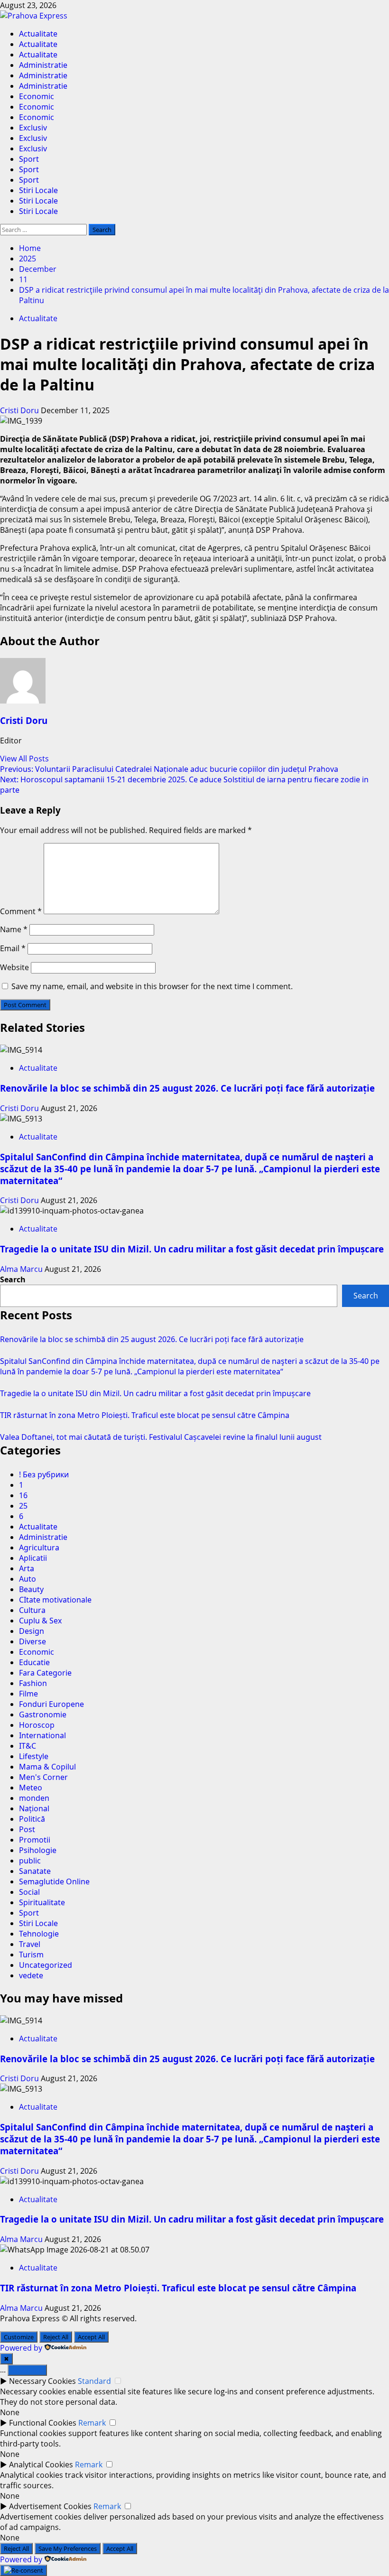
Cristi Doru (20, 410)
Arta (27, 1568)
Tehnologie (39, 1934)
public (30, 1861)
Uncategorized (46, 1965)
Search (13, 1279)
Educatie (34, 1662)
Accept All (91, 2337)
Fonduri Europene (51, 1704)
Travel (30, 1944)
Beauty (31, 1589)
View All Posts (24, 759)
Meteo (31, 1788)
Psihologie (38, 1850)
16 (23, 1495)
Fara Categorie (45, 1673)
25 (23, 1506)
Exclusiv (33, 128)
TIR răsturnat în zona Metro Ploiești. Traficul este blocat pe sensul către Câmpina (145, 1415)
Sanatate (35, 1871)
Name (14, 929)
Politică (32, 1819)
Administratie (43, 65)
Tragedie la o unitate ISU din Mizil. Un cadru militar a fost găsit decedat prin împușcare (192, 1249)
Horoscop (37, 1725)
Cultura (32, 1610)
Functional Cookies (43, 2423)
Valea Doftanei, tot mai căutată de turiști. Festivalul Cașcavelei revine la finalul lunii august (161, 1437)
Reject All (56, 2337)
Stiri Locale (38, 190)
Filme (28, 1694)
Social (29, 1892)
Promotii (35, 1840)
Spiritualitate (42, 1902)
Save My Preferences (68, 2548)
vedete (31, 1975)
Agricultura (39, 1547)
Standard (94, 2381)
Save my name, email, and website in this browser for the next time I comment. (152, 986)
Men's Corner (43, 1777)
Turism (31, 1955)
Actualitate (38, 34)
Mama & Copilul (47, 1767)
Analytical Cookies (41, 2465)
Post (27, 1829)
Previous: (169, 769)
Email (13, 948)
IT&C (28, 1746)
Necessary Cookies (42, 2381)
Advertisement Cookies (50, 2506)
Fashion (33, 1683)
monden (34, 1798)
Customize (19, 2337)
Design (32, 1631)
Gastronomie (43, 1714)
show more (27, 2370)
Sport (29, 159)
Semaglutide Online (54, 1881)
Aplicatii (33, 1558)
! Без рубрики (44, 1474)
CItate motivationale (55, 1600)
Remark (92, 2423)
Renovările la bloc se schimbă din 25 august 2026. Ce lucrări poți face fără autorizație (187, 1088)
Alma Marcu (22, 1269)
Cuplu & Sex (40, 1621)
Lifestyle (34, 1756)
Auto (28, 1579)
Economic (37, 96)
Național (34, 1808)
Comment (21, 911)
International (42, 1735)
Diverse (32, 1641)
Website (14, 967)
